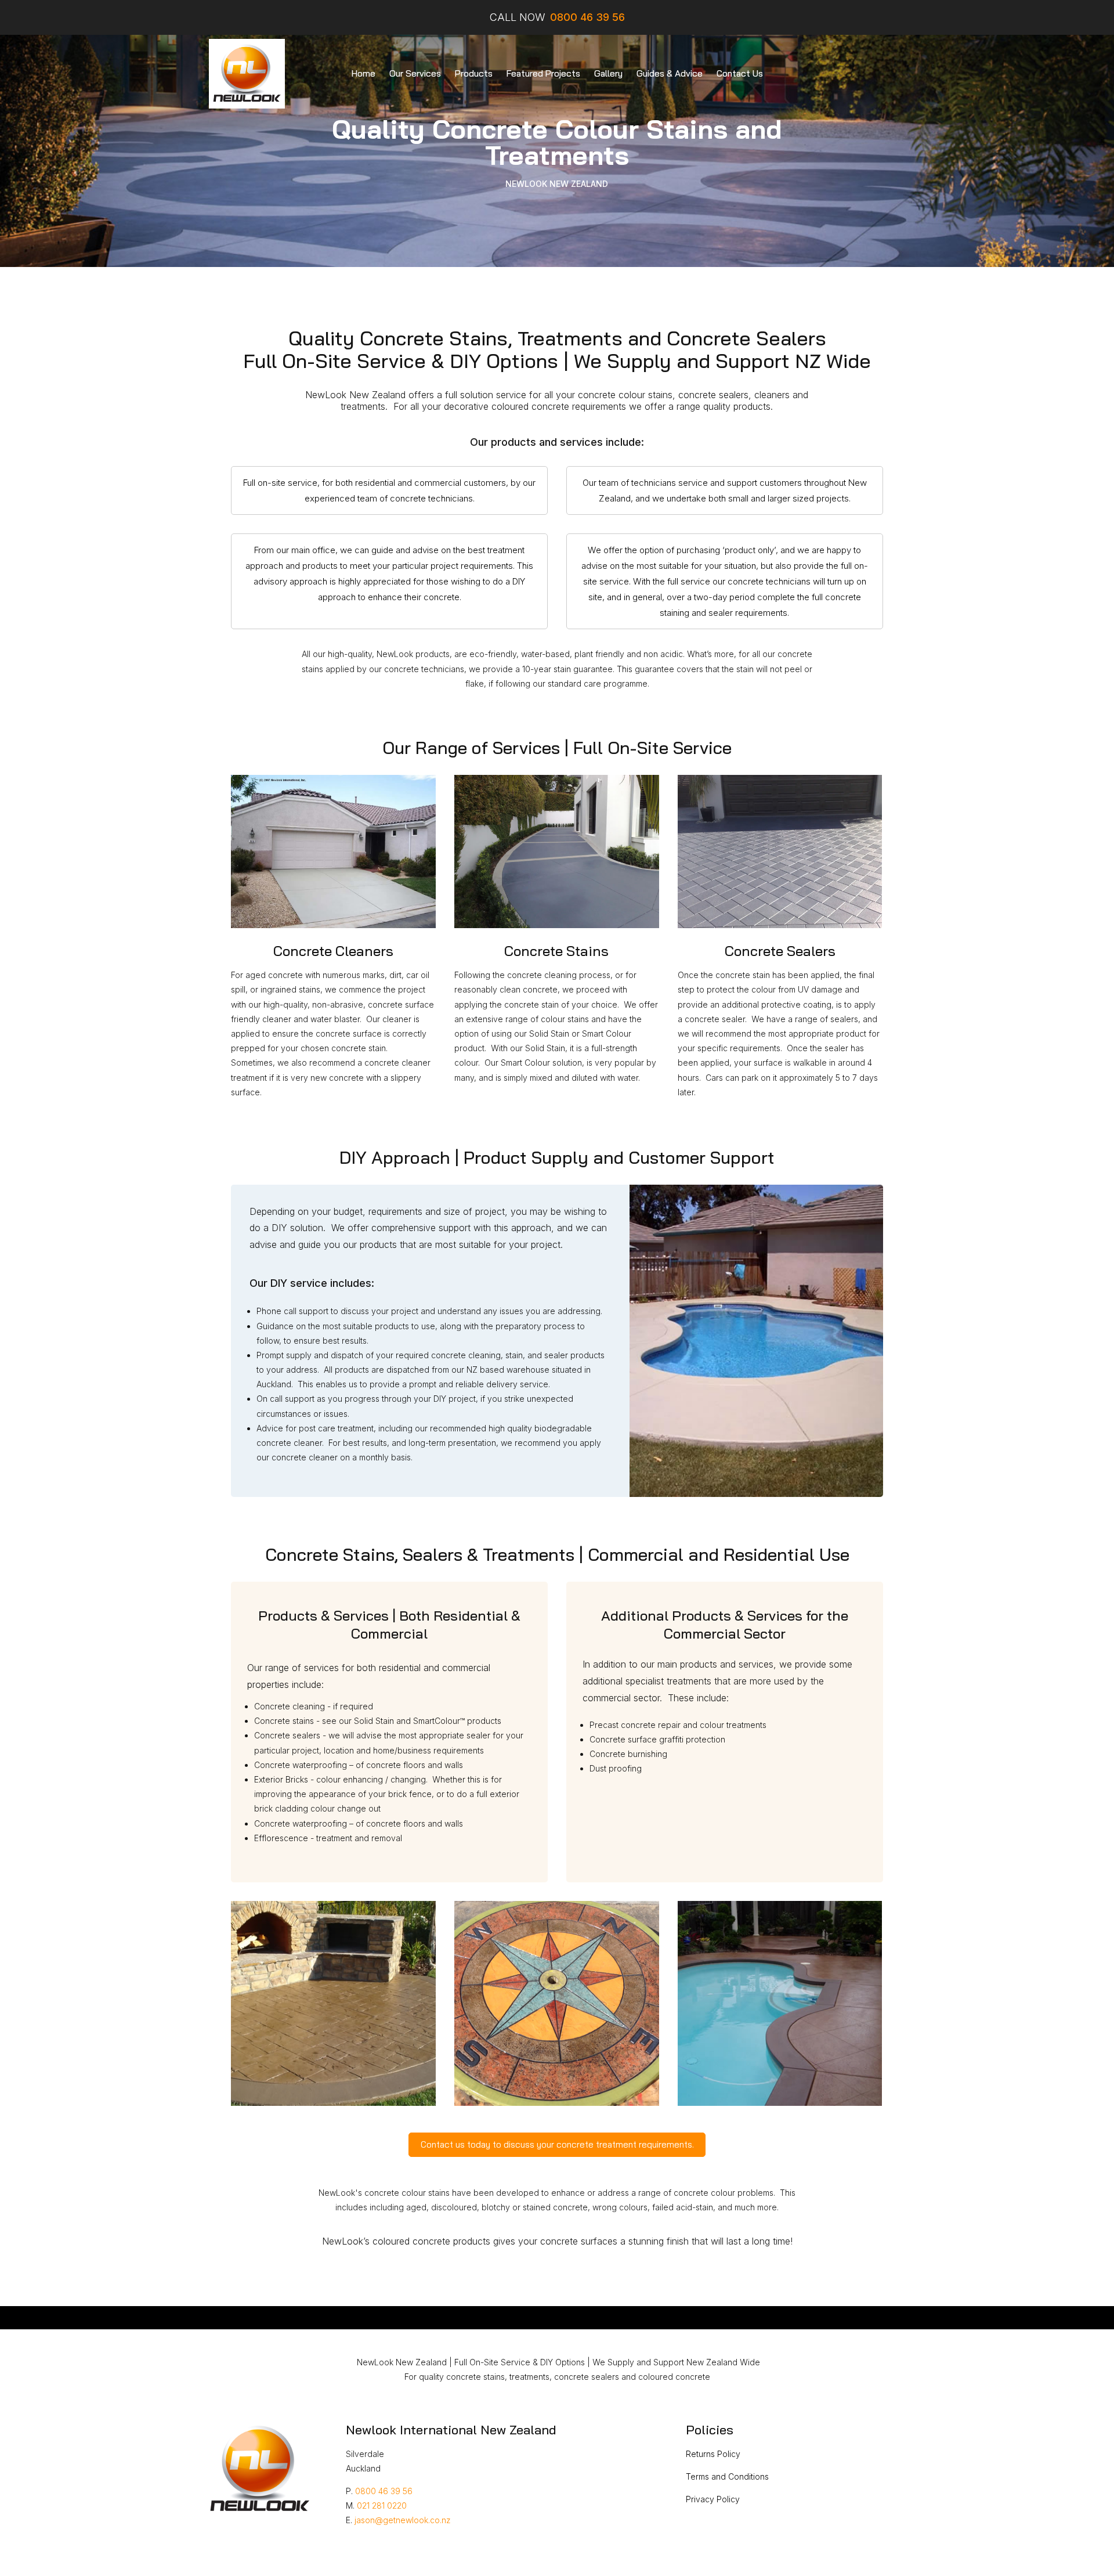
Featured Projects (543, 73)
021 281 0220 (382, 2505)
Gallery (608, 73)
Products (474, 73)
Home (364, 73)
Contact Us (740, 73)
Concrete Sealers (780, 951)
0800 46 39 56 (384, 2491)
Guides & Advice (670, 73)
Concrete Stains (556, 951)
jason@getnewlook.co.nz (403, 2520)
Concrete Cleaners (333, 951)
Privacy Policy (713, 2499)
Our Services (415, 73)
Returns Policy (713, 2454)
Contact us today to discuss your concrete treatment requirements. (557, 2144)
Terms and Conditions (727, 2476)
